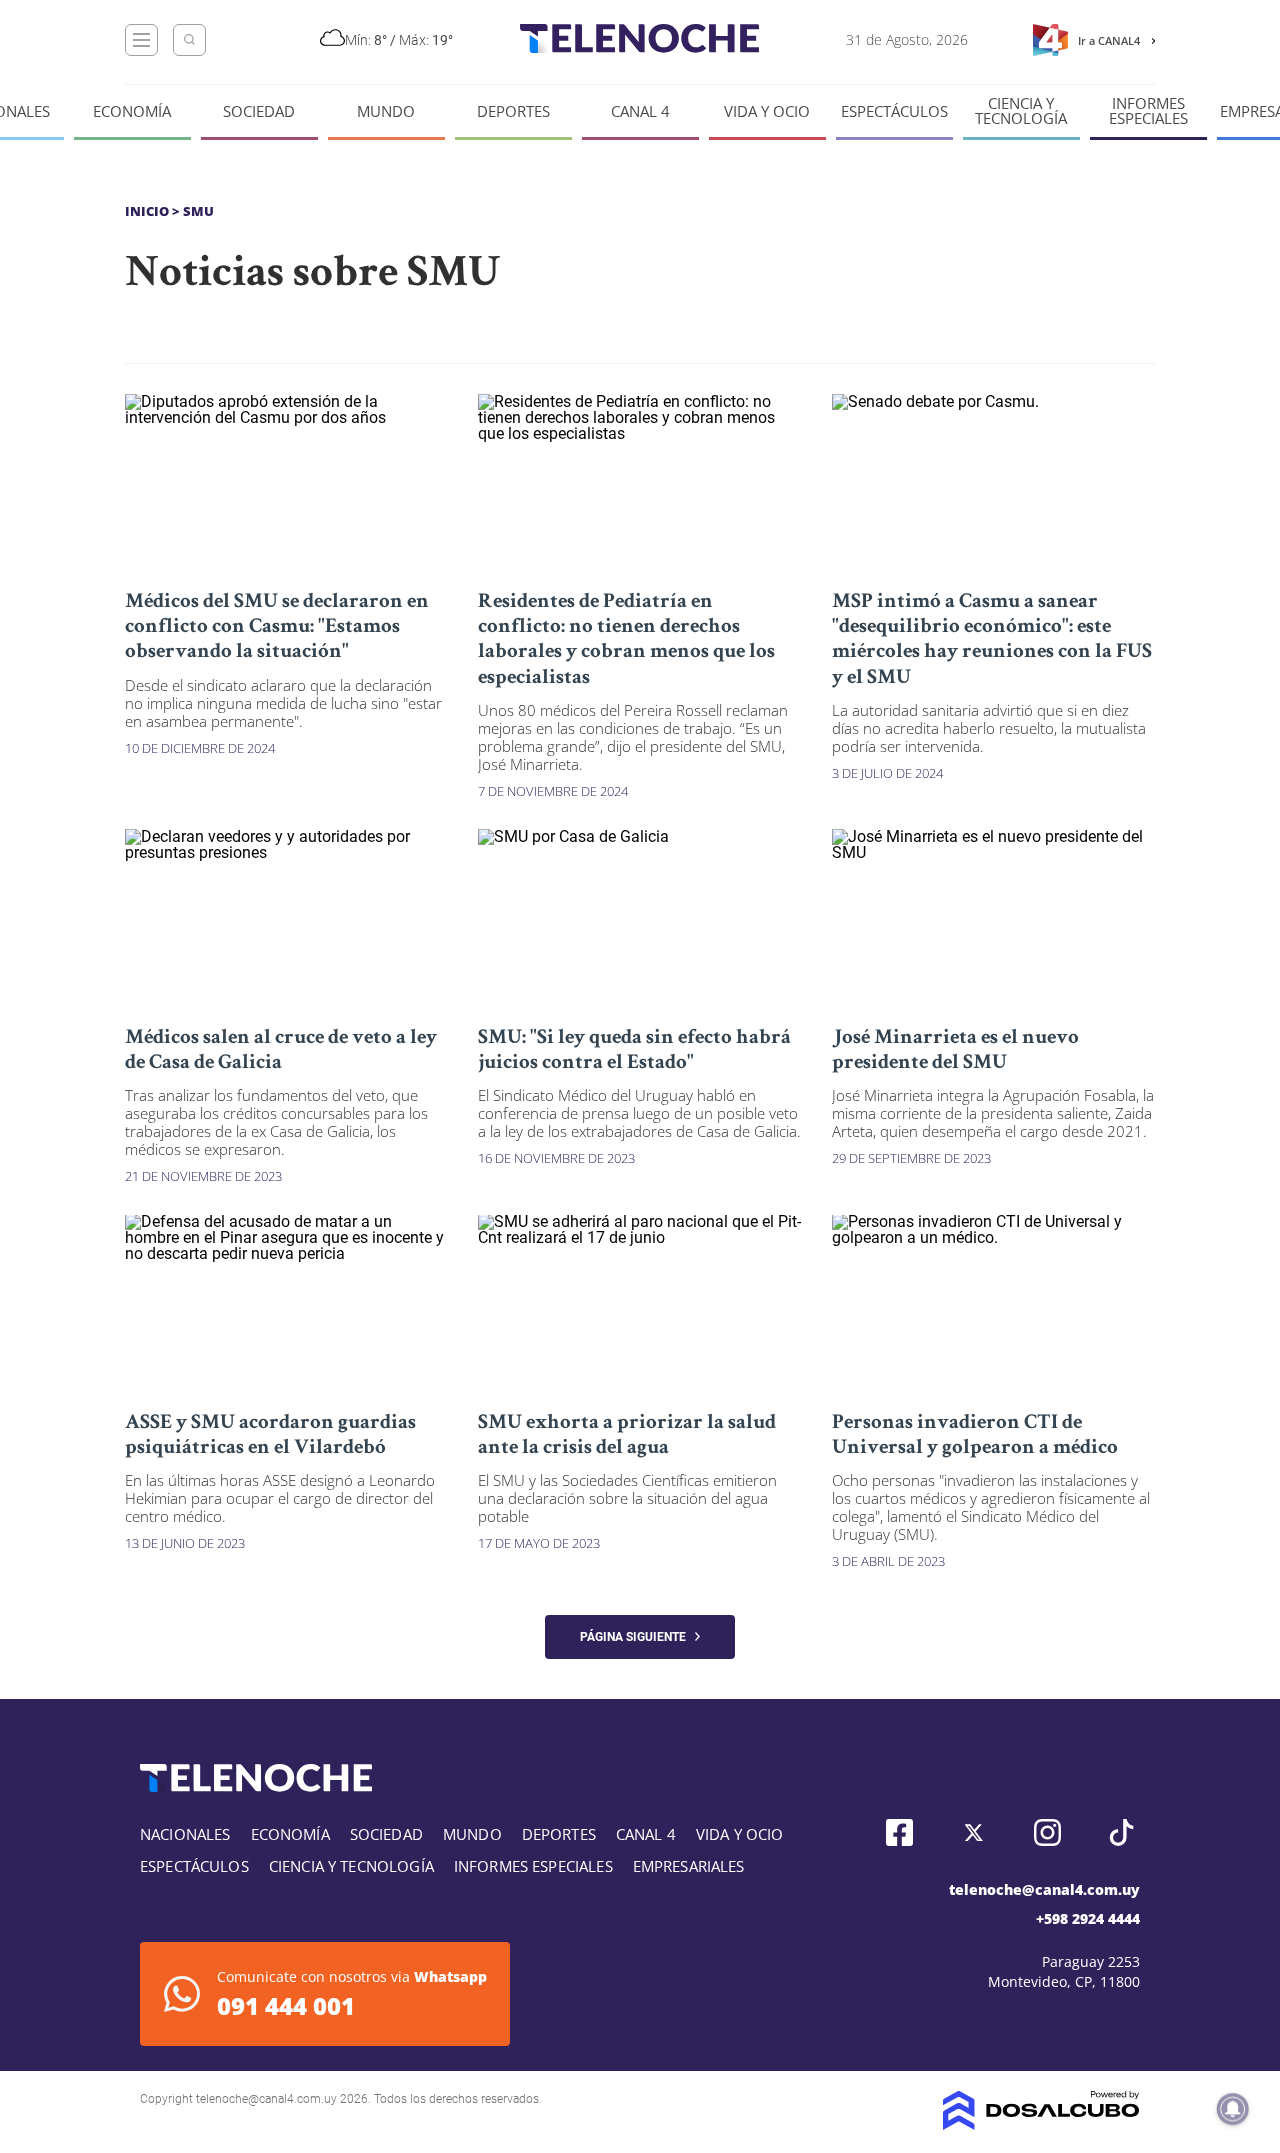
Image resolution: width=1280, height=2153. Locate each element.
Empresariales (689, 1866)
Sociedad (259, 111)
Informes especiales (1148, 111)
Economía (132, 111)
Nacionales (185, 1834)
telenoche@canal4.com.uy (1044, 1889)
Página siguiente (637, 1637)
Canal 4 (640, 111)
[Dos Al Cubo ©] (1041, 2124)
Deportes (513, 111)
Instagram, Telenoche (1047, 1832)
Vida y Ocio (767, 111)
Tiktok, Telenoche (1121, 1832)
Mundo (386, 111)
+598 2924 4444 (1088, 1918)
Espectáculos (894, 111)
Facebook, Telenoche (899, 1832)
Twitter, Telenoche (973, 1832)
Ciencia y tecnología (1021, 111)
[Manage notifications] (1233, 2109)
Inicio (147, 211)
